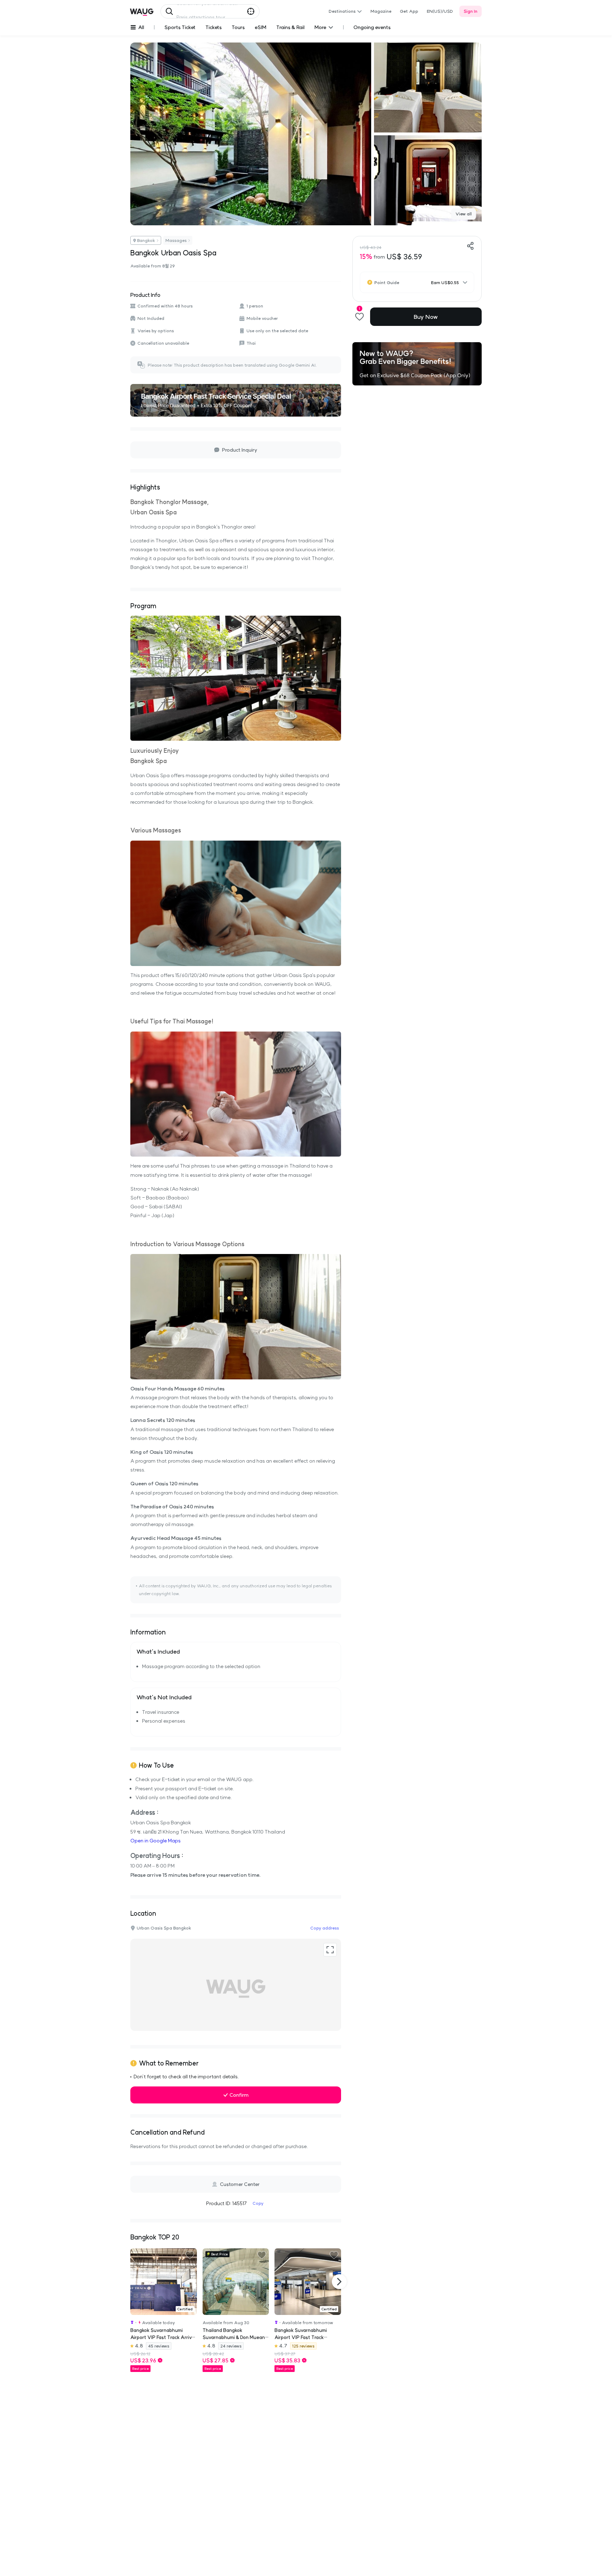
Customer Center (240, 2184)
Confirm (239, 2095)
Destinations (342, 11)
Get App (409, 11)
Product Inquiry (240, 450)
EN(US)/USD (440, 11)
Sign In (471, 11)
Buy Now (426, 317)
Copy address (325, 1928)
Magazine (381, 11)
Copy (258, 2203)
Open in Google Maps (155, 1841)
